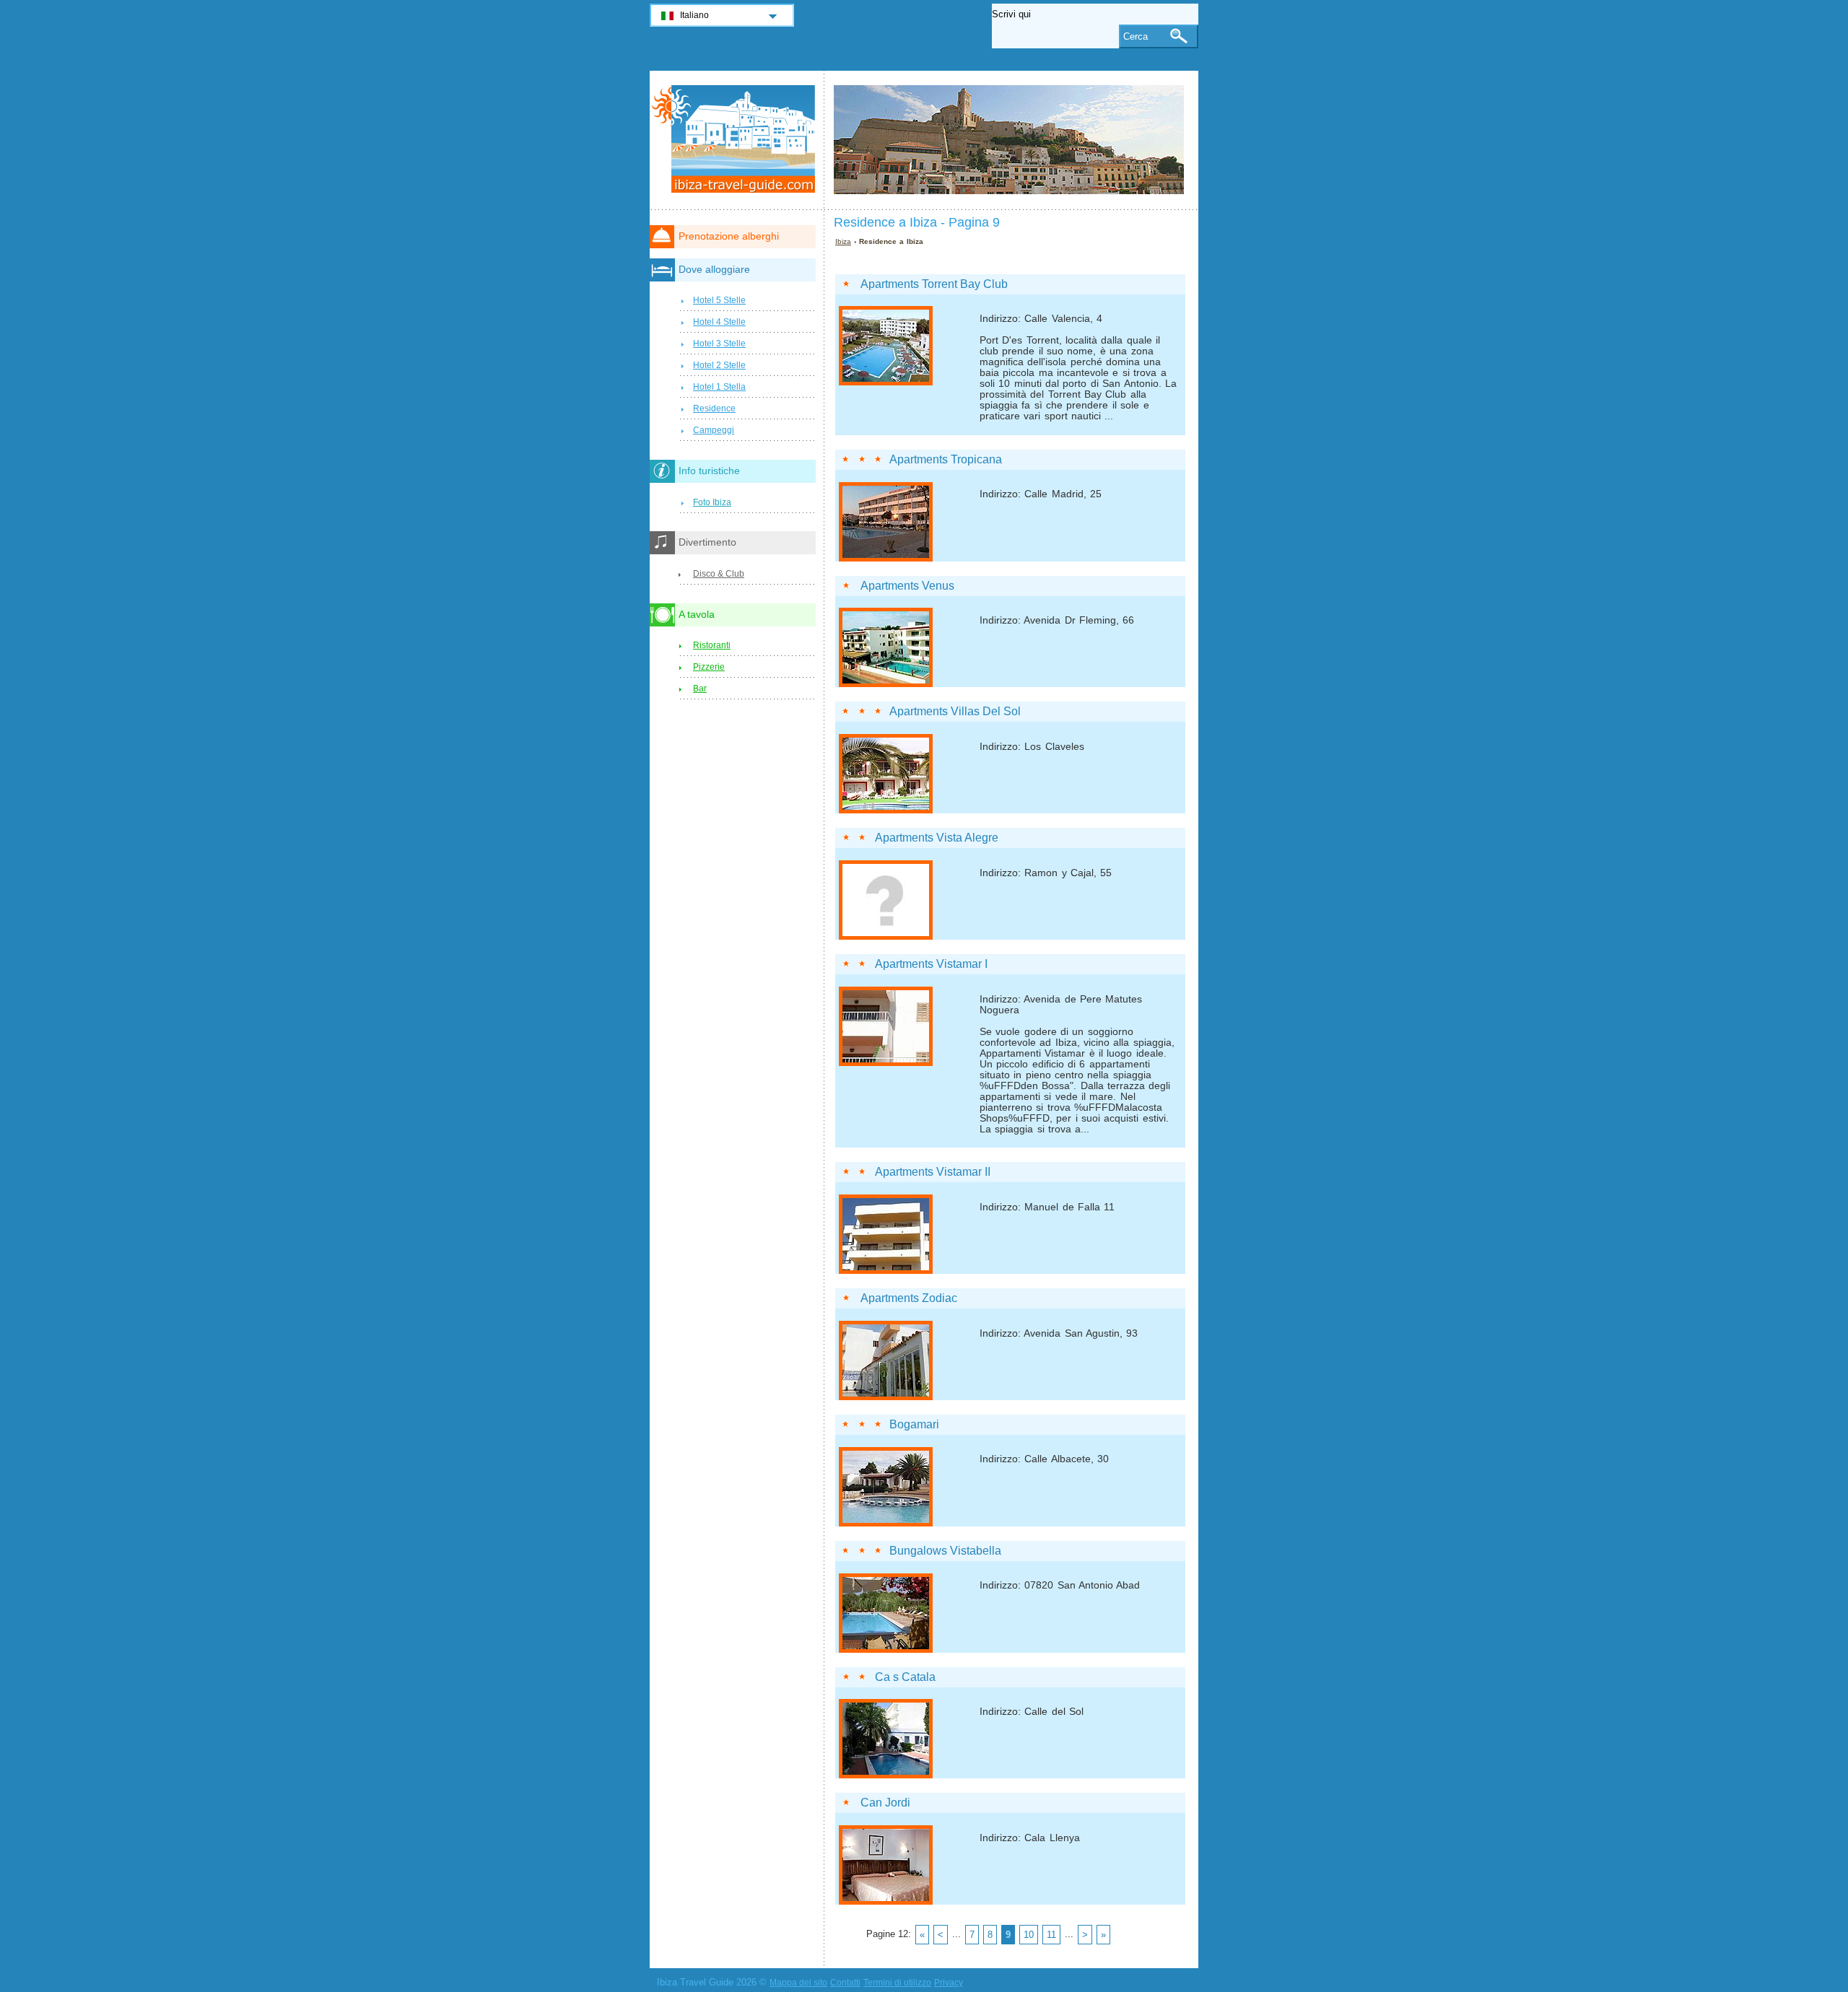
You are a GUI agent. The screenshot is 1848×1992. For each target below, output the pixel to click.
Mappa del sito (798, 1983)
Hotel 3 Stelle (719, 344)
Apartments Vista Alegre (937, 838)
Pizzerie (709, 667)
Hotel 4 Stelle (719, 322)
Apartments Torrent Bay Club (934, 284)
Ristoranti (712, 645)
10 (1029, 1935)
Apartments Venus (907, 586)
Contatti (845, 1983)
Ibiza (843, 241)
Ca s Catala (905, 1677)
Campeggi (714, 430)
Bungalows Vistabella (945, 1551)
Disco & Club (719, 574)
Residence (714, 409)
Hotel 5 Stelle (719, 300)
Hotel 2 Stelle (719, 365)
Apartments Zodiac (909, 1298)
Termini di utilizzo (897, 1983)
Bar (700, 689)
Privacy (949, 1983)
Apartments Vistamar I (931, 964)
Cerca (1136, 36)
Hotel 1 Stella (719, 387)
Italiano (694, 15)
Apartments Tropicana (946, 459)
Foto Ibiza (712, 502)
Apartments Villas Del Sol (955, 711)
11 (1051, 1935)
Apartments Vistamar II (933, 1172)
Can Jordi (885, 1803)
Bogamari (914, 1424)
